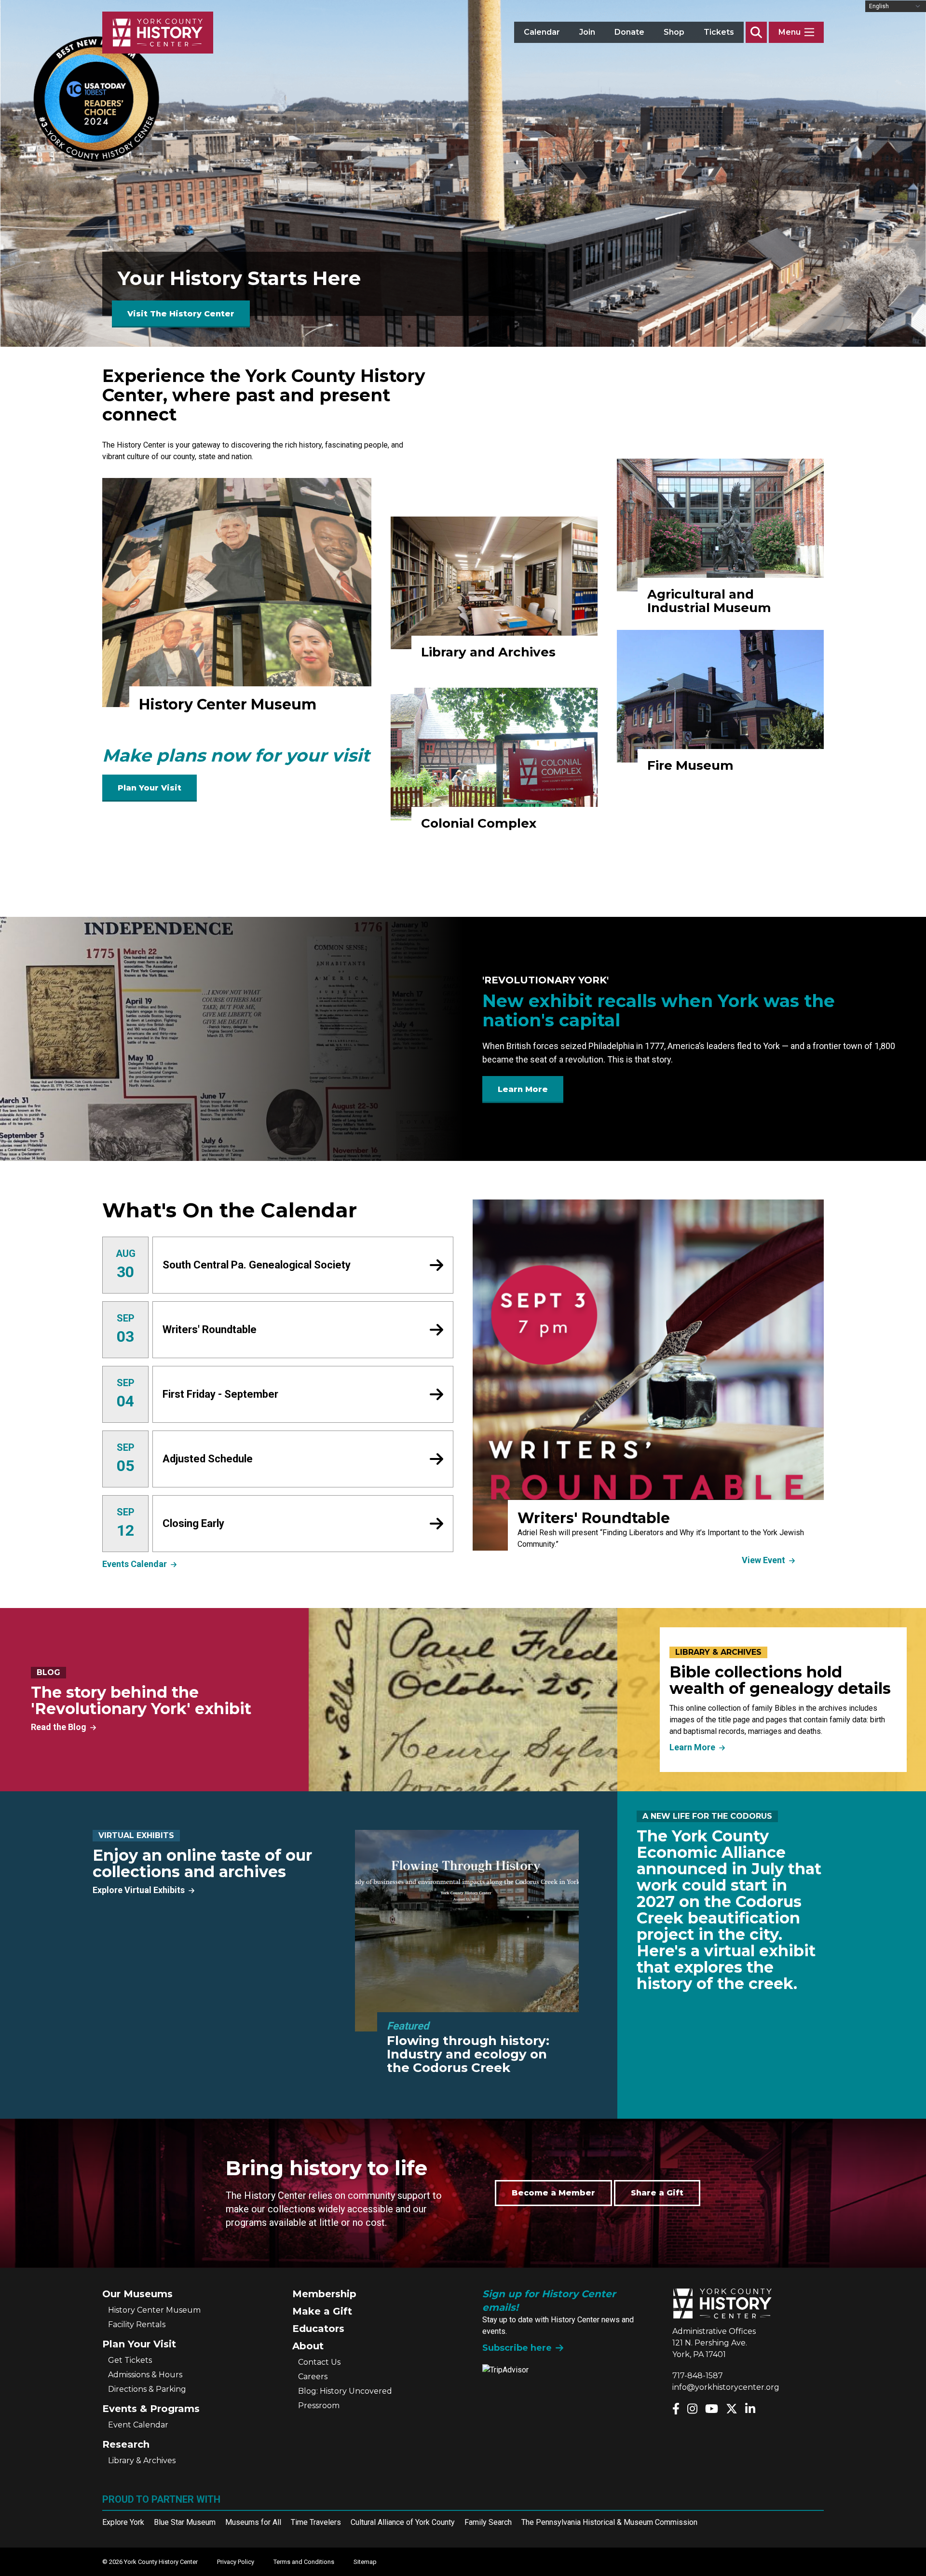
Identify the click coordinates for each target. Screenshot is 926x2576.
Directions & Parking (147, 2389)
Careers (313, 2377)
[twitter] (732, 2409)
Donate (629, 32)
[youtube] (712, 2409)
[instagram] (692, 2409)
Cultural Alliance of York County (403, 2522)
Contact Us (319, 2362)
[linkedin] (750, 2409)
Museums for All (253, 2522)
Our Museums (137, 2294)
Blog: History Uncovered (345, 2391)
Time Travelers (316, 2522)
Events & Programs (151, 2409)
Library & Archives (142, 2460)
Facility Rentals (137, 2324)
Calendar (542, 32)
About (308, 2346)
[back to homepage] (158, 33)
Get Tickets (130, 2360)
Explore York (123, 2522)
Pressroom (319, 2406)
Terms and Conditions (304, 2562)
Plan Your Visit (139, 2344)
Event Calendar (138, 2425)
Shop (674, 32)
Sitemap (365, 2562)
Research (126, 2444)
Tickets (719, 32)
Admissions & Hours (145, 2375)
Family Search (488, 2522)
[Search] (756, 32)
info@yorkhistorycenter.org (726, 2387)
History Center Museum (154, 2310)
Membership (324, 2294)
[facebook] (676, 2409)
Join (587, 32)
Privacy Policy (236, 2562)
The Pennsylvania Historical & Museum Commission (609, 2522)
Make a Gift (322, 2311)
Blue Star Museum (185, 2522)
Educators (318, 2329)
